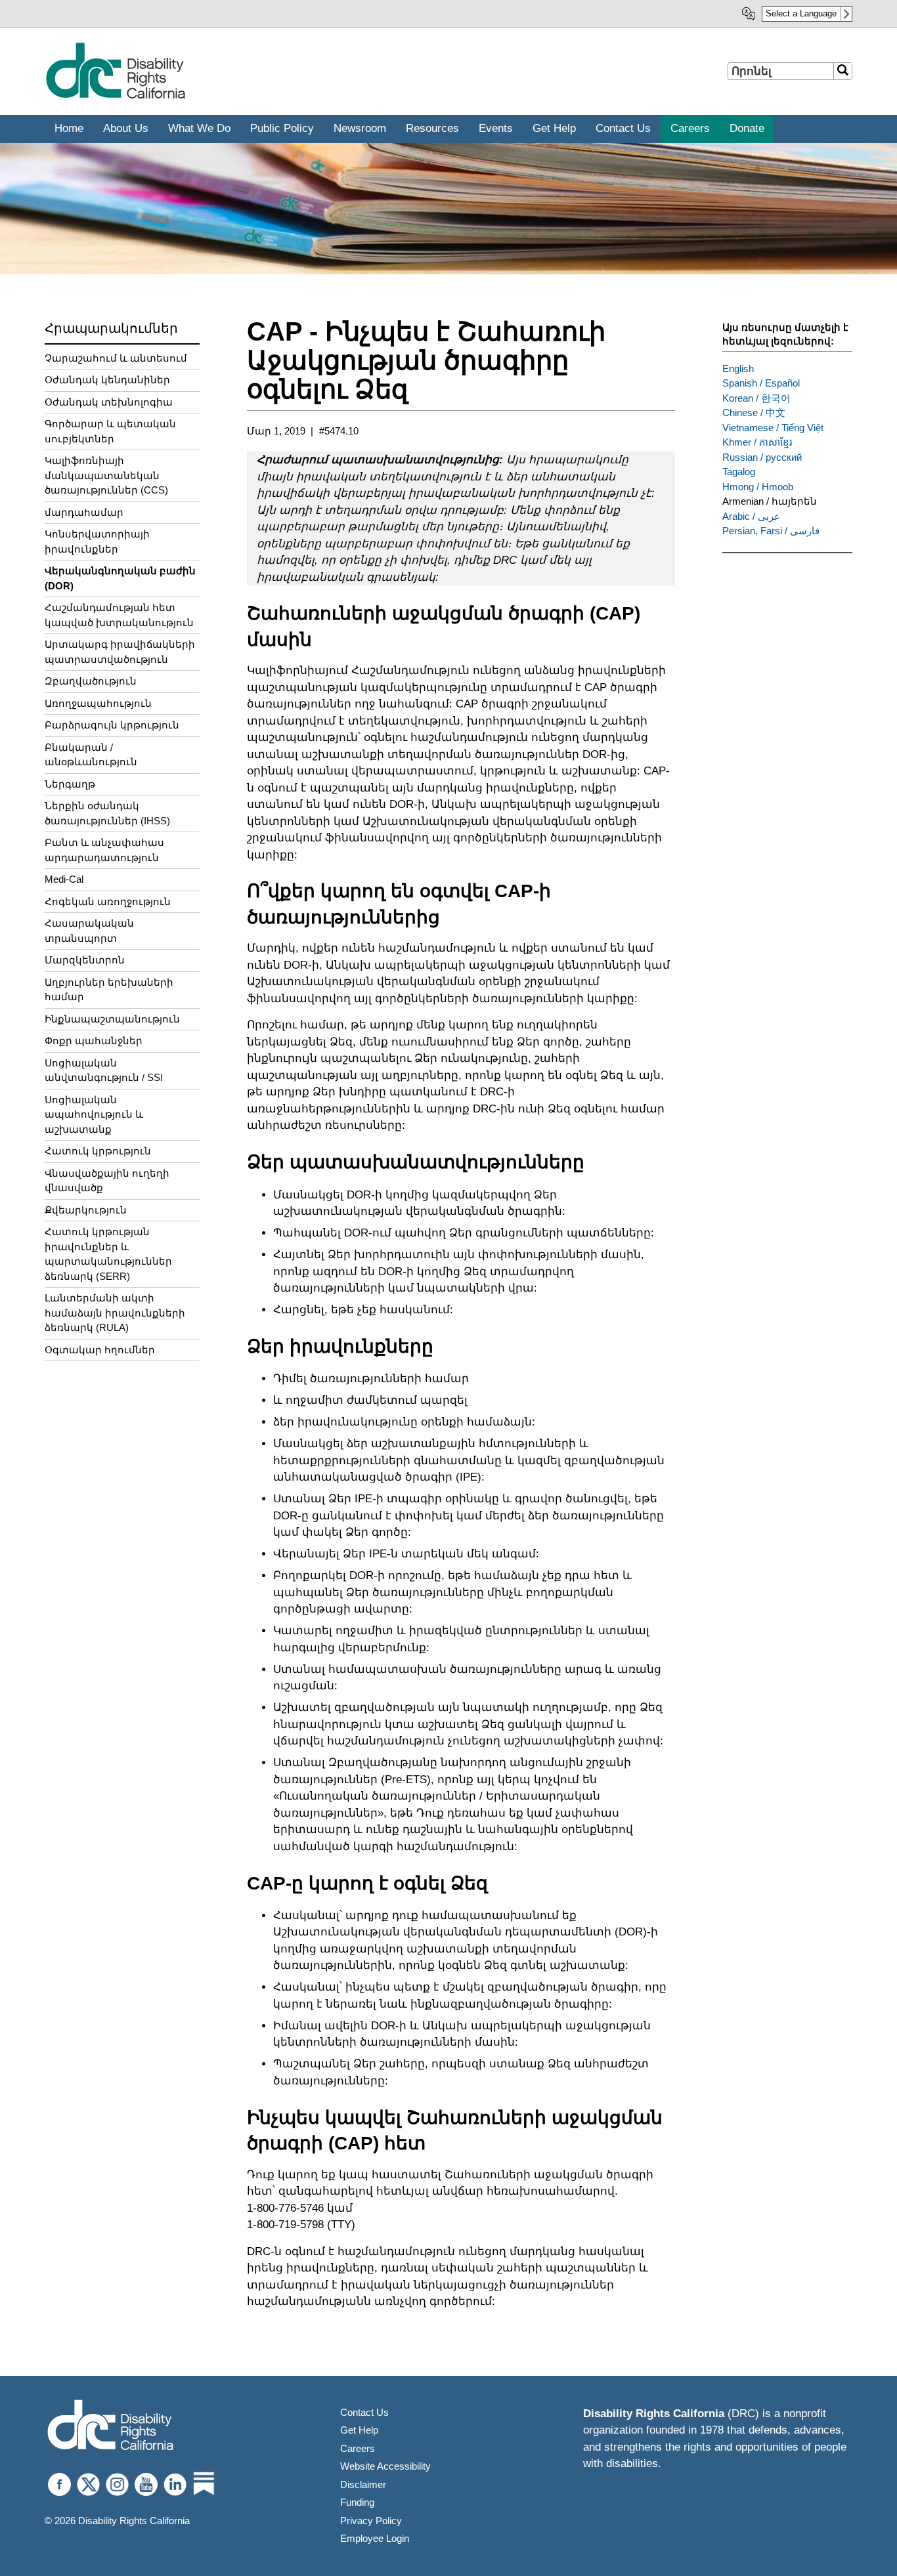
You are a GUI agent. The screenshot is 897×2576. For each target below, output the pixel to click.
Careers (358, 2448)
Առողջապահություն (98, 703)
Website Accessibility (385, 2466)
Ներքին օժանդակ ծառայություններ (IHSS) (107, 813)
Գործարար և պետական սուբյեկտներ (110, 431)
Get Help (359, 2430)
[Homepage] (110, 2427)
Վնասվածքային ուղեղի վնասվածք (107, 1181)
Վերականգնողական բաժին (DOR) (120, 578)
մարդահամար (84, 512)
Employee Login (375, 2538)
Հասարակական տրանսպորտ (89, 931)
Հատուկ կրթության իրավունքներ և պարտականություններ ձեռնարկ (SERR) (108, 1254)
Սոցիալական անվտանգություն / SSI (104, 1070)
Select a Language (801, 13)
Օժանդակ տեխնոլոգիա (109, 402)
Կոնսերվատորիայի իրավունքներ (97, 541)
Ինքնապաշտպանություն (112, 1019)
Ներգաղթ (70, 784)
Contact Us (364, 2412)
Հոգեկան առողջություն (108, 901)
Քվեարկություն (86, 1210)
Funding (357, 2502)
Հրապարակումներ (111, 328)
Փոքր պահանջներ (94, 1041)
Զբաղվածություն (91, 681)
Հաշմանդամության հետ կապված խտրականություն (119, 615)
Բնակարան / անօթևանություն (91, 755)
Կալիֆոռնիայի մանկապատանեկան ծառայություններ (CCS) (106, 475)
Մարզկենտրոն (85, 960)
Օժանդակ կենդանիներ (107, 380)
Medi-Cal (64, 879)
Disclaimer (363, 2484)
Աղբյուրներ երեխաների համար (109, 990)
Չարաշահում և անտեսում (116, 358)
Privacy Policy (371, 2521)
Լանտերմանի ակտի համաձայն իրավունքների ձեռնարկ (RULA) (115, 1313)
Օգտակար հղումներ (100, 1350)
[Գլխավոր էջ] (115, 96)
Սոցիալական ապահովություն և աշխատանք (94, 1114)
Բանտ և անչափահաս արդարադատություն (104, 850)
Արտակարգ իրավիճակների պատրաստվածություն (120, 652)
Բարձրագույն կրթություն (112, 725)
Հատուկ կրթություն (98, 1151)
